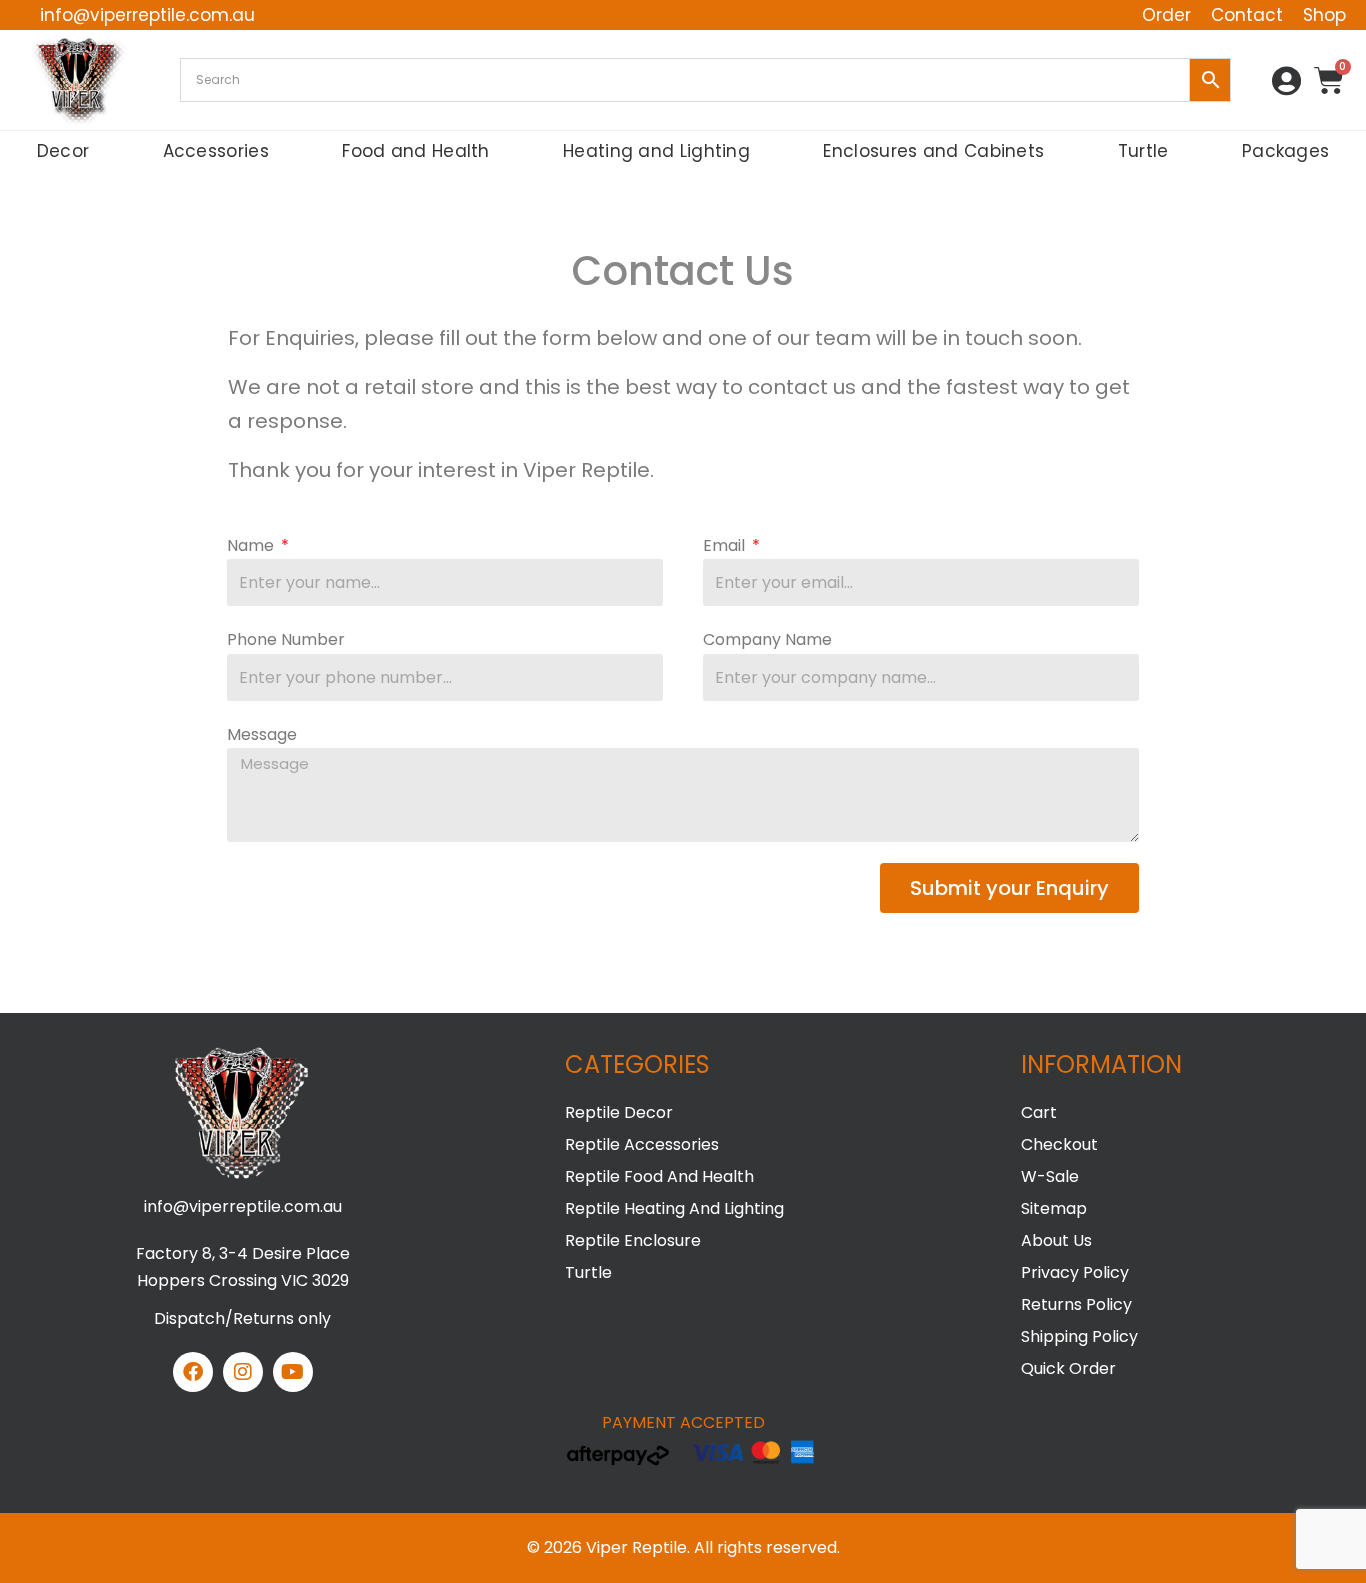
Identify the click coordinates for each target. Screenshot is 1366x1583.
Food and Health (416, 151)
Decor (63, 151)
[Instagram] (243, 1372)
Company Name (767, 639)
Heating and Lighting (656, 151)
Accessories (216, 151)
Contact (1247, 15)
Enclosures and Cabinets (933, 151)
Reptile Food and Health (659, 1176)
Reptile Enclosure (633, 1240)
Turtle (1143, 151)
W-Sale (1050, 1176)
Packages (1285, 151)
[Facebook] (193, 1372)
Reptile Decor (619, 1112)
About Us (1056, 1240)
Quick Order (1068, 1368)
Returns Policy (1076, 1304)
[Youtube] (293, 1372)
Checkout (1059, 1144)
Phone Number (286, 639)
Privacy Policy (1075, 1272)
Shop (1324, 15)
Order (1166, 15)
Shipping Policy (1079, 1336)
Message (262, 734)
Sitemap (1054, 1208)
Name (252, 545)
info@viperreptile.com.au (243, 1206)
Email (726, 545)
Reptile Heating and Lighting (674, 1208)
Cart (1039, 1112)
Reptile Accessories (642, 1144)
